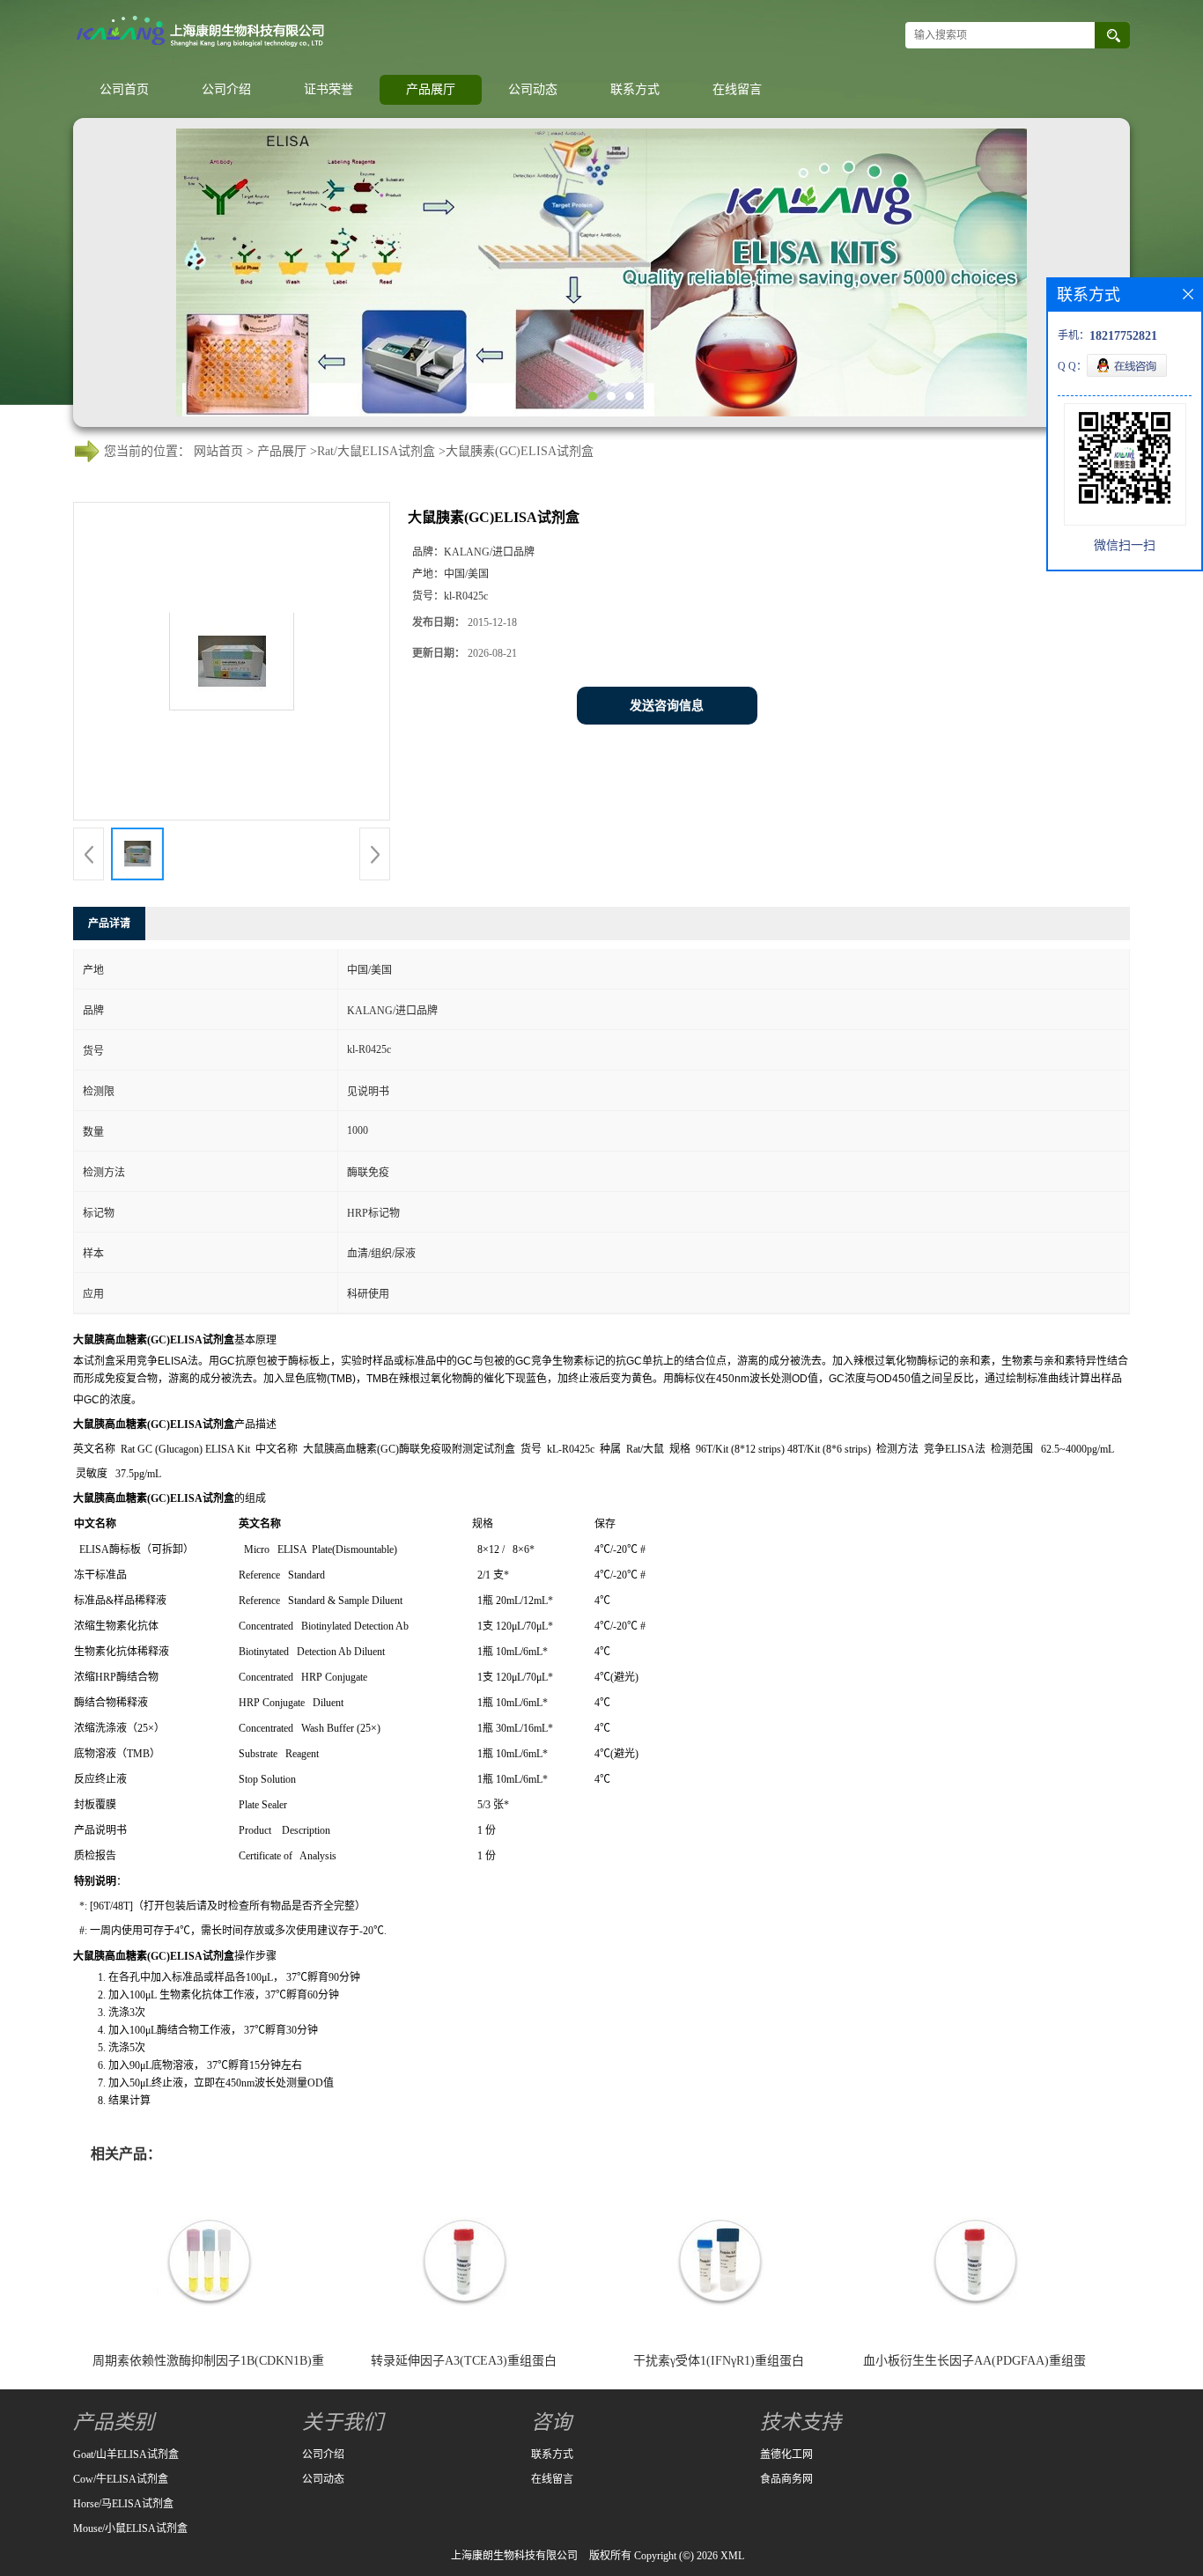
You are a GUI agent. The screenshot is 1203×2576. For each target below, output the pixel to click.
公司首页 (124, 89)
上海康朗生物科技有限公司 (514, 2556)
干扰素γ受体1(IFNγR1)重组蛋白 (719, 2361)
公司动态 (533, 89)
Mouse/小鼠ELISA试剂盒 (130, 2528)
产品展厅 (431, 89)
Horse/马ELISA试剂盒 (123, 2504)
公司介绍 (226, 89)
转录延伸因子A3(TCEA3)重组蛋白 (464, 2361)
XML (732, 2556)
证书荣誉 (328, 89)
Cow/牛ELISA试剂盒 (121, 2479)
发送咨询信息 (667, 706)
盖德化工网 (786, 2455)
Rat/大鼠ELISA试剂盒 (376, 451)
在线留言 (737, 89)
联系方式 (635, 89)
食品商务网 (786, 2479)
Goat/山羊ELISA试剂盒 (126, 2455)
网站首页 (218, 451)
